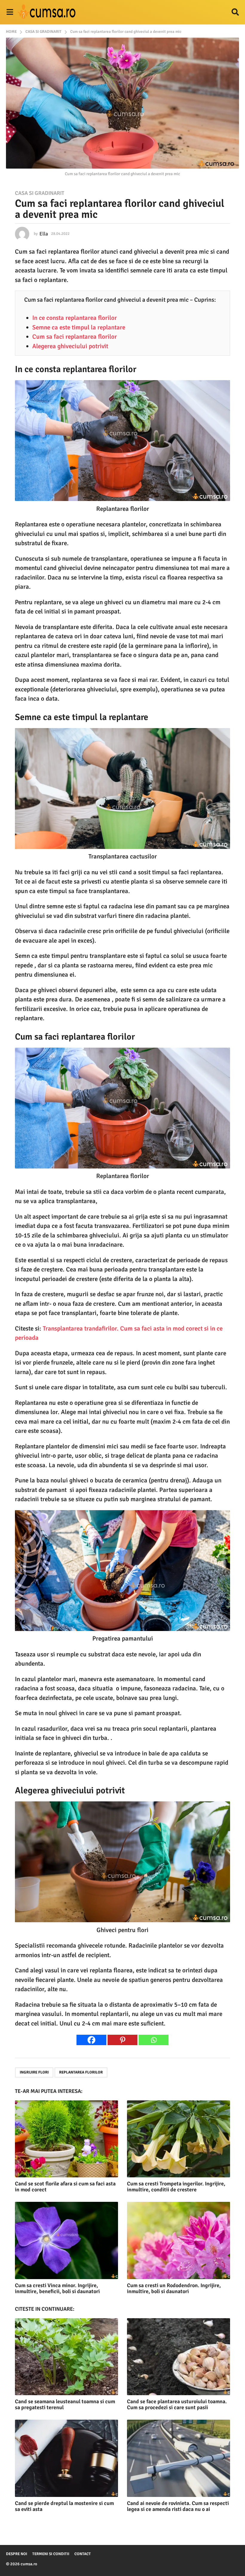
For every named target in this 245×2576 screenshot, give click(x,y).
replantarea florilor (81, 2072)
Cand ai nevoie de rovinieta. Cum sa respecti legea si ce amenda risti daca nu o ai (178, 2506)
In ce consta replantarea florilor (75, 318)
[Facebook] (91, 2040)
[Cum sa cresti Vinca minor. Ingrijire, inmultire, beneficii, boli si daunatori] (66, 2240)
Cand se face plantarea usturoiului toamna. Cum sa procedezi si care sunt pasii (177, 2404)
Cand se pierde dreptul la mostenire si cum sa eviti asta (64, 2506)
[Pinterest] (122, 2040)
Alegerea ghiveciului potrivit (70, 346)
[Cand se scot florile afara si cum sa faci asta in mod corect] (66, 2139)
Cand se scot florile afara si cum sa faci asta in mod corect (65, 2187)
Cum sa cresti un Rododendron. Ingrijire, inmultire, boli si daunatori (174, 2288)
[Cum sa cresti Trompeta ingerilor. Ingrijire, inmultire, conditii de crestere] (179, 2139)
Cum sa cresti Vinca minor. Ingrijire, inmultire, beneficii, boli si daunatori (57, 2288)
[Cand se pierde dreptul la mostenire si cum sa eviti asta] (66, 2458)
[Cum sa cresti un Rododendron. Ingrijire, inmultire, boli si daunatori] (179, 2240)
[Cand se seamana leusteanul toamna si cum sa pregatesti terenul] (66, 2357)
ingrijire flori (34, 2072)
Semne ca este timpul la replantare (79, 327)
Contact (83, 2554)
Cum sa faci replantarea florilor (75, 337)
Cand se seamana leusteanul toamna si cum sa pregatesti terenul (65, 2404)
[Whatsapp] (154, 2040)
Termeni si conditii (51, 2554)
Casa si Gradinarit (40, 193)
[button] (10, 12)
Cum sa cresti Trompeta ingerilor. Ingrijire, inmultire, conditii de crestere (176, 2187)
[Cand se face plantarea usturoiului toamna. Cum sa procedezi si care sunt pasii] (179, 2357)
